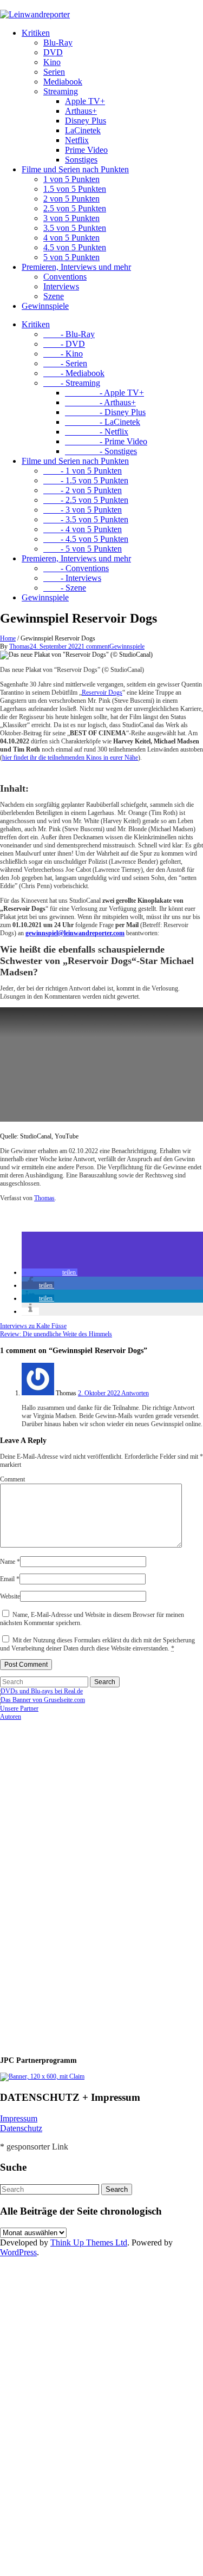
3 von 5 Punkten (71, 218)
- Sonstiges (101, 451)
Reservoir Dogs (102, 692)
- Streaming (72, 383)
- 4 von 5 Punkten (83, 529)
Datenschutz (21, 2128)
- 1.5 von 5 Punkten (86, 480)
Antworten (135, 1393)
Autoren (11, 1717)
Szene (54, 296)
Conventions (65, 277)
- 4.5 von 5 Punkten (86, 539)
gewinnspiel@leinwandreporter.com (75, 933)
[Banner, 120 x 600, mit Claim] (42, 2076)
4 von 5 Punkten (71, 238)
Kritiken (36, 33)
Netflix (77, 140)
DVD (53, 52)
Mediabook (63, 82)
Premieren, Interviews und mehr (76, 267)
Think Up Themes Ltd (89, 2242)
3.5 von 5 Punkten (75, 228)
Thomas (19, 646)
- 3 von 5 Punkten (83, 510)
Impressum (19, 2118)
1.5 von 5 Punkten (75, 189)
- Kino (63, 354)
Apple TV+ (85, 101)
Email (10, 1579)
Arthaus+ (81, 111)
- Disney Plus (105, 412)
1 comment (95, 646)
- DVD (64, 344)
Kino (52, 62)
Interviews (61, 286)
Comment (12, 1479)
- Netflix (97, 432)
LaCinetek (83, 130)
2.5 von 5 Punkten (75, 208)
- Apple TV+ (104, 393)
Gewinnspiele (45, 306)
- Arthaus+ (100, 402)
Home (8, 638)
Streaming (61, 91)
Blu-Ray (58, 43)
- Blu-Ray (69, 334)
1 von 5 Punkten (71, 179)
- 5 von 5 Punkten (83, 549)
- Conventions (76, 568)
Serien (54, 72)
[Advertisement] (70, 1884)
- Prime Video (106, 441)
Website (10, 1596)
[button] (50, 1272)
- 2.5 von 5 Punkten (86, 500)
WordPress (18, 2252)
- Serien (65, 363)
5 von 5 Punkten (71, 257)
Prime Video (86, 150)
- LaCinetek (103, 422)
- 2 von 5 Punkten (83, 490)
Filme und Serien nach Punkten (75, 169)
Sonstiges (81, 160)
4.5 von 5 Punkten (75, 247)
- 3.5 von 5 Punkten (86, 519)
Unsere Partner (19, 1708)
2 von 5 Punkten (71, 199)
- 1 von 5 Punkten (83, 471)
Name (10, 1562)
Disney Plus (86, 121)
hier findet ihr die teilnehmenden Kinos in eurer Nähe (70, 758)
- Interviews (72, 578)
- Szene (65, 588)
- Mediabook (74, 373)
